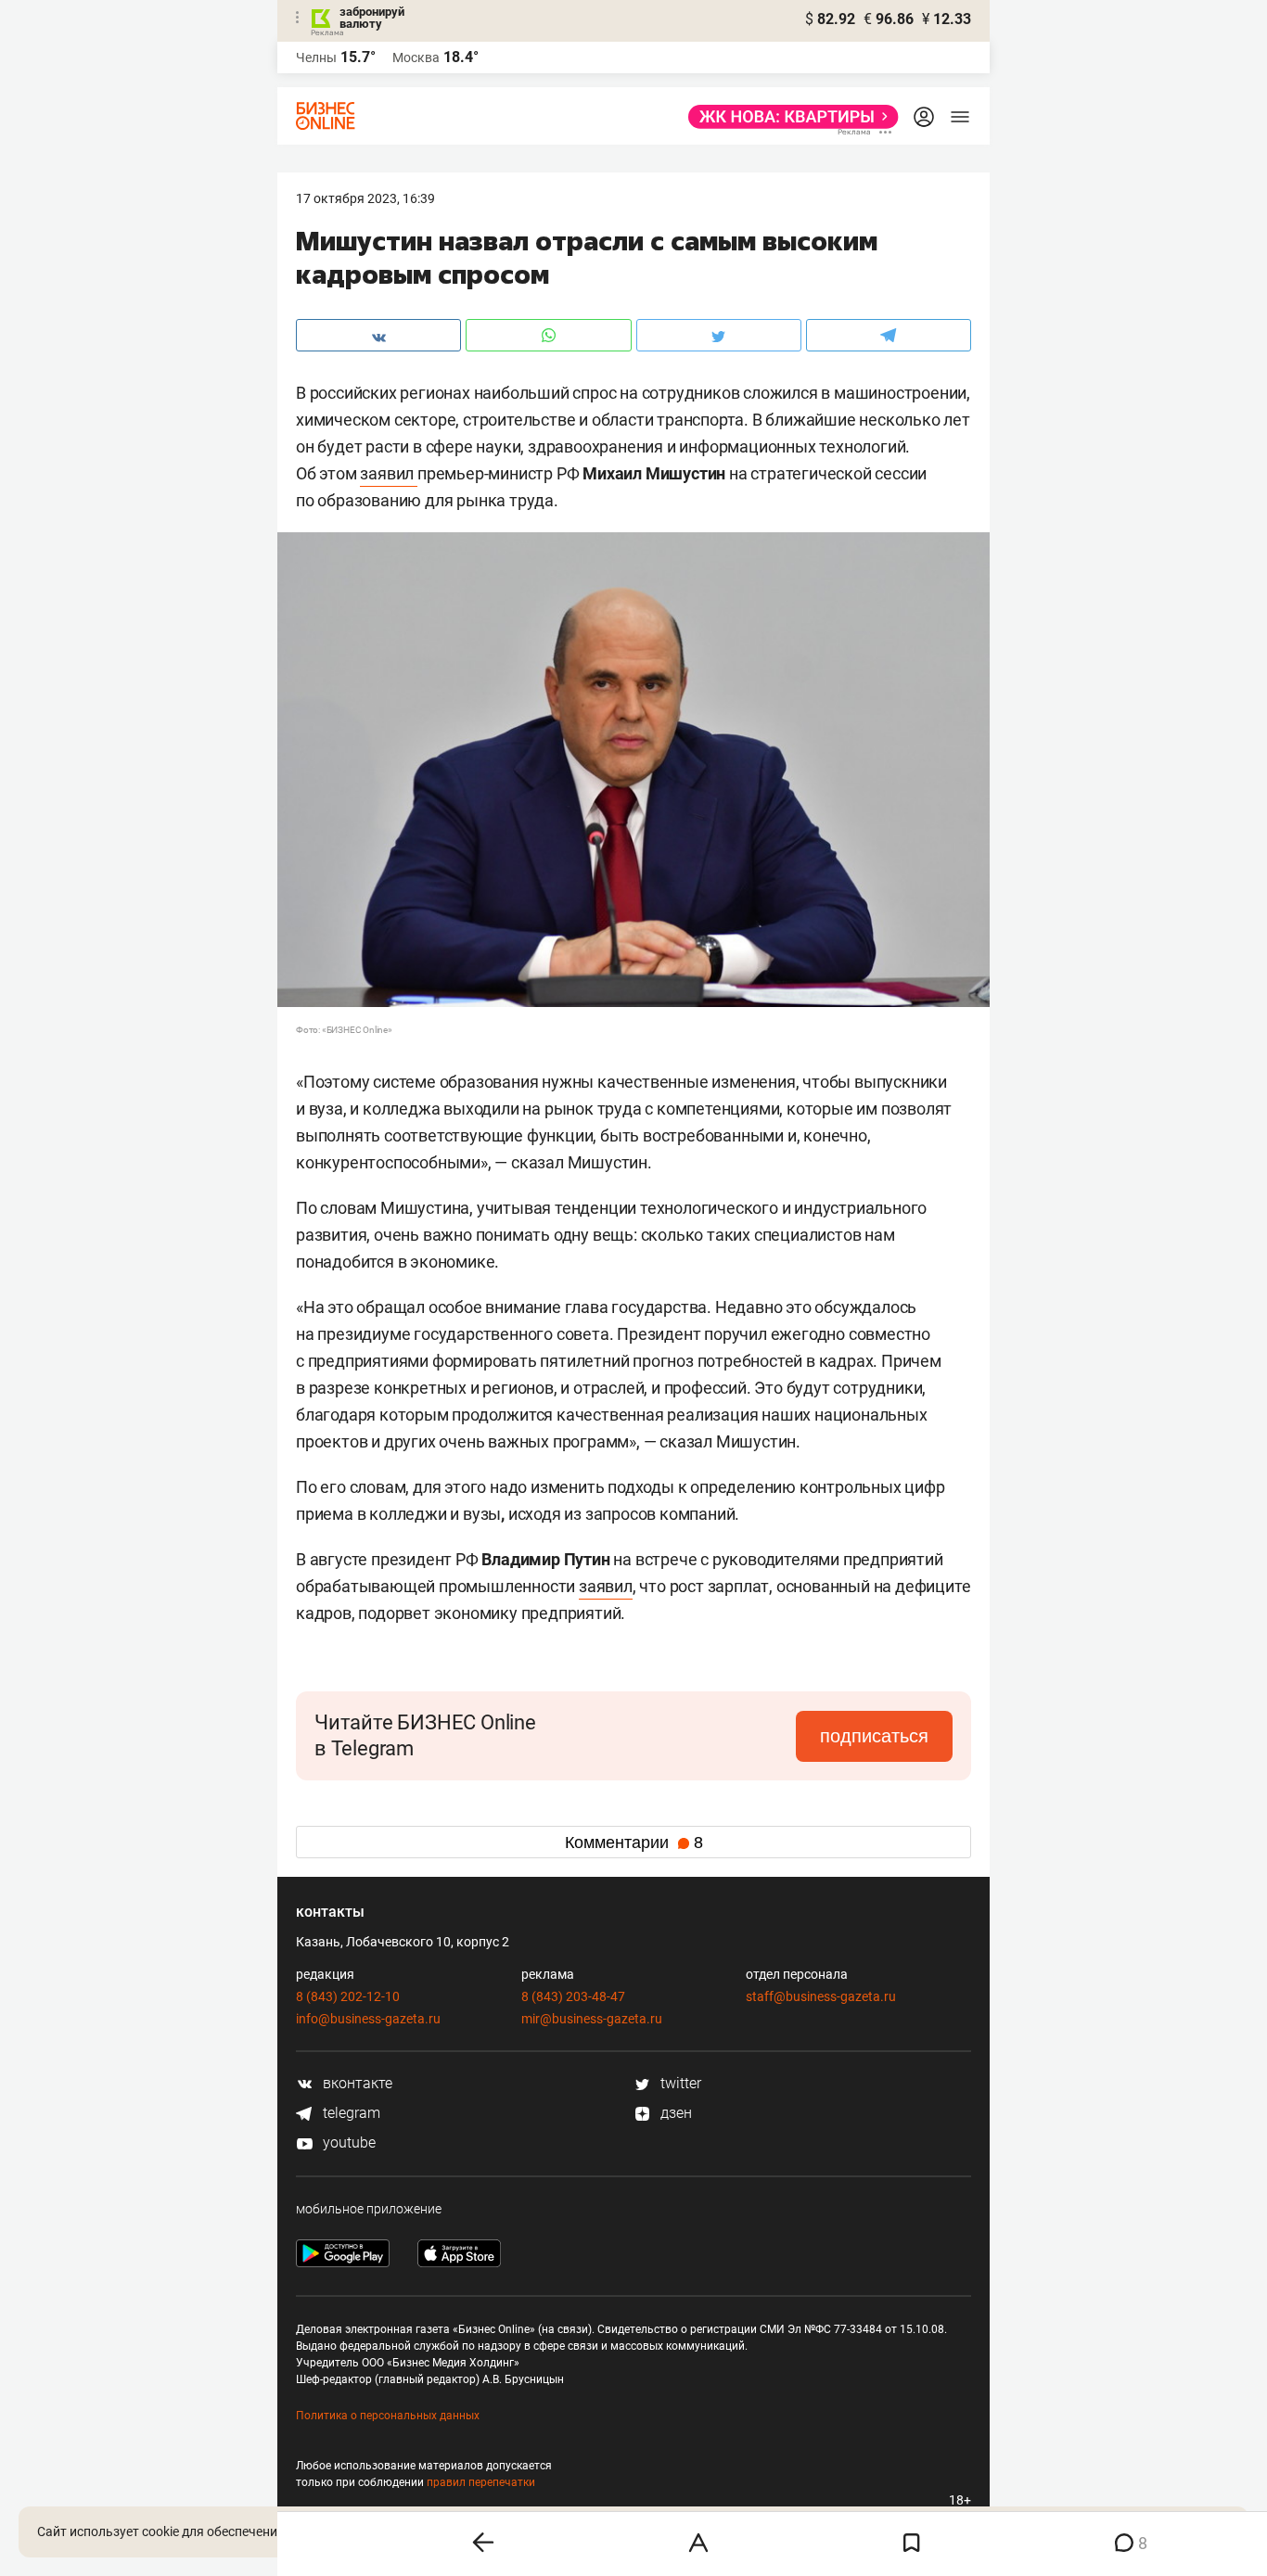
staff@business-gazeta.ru (821, 1996)
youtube (347, 2142)
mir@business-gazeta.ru (592, 2019)
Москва (416, 57)
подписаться (874, 1736)
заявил (389, 473)
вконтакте (356, 2083)
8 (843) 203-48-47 (573, 1996)
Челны (316, 57)
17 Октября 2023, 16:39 (365, 198)
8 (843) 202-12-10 (348, 1996)
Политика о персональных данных (388, 2416)
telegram (350, 2113)
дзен (674, 2113)
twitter (679, 2083)
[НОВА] (788, 117)
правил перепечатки (481, 2482)
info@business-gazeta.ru (368, 2019)
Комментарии (634, 1843)
